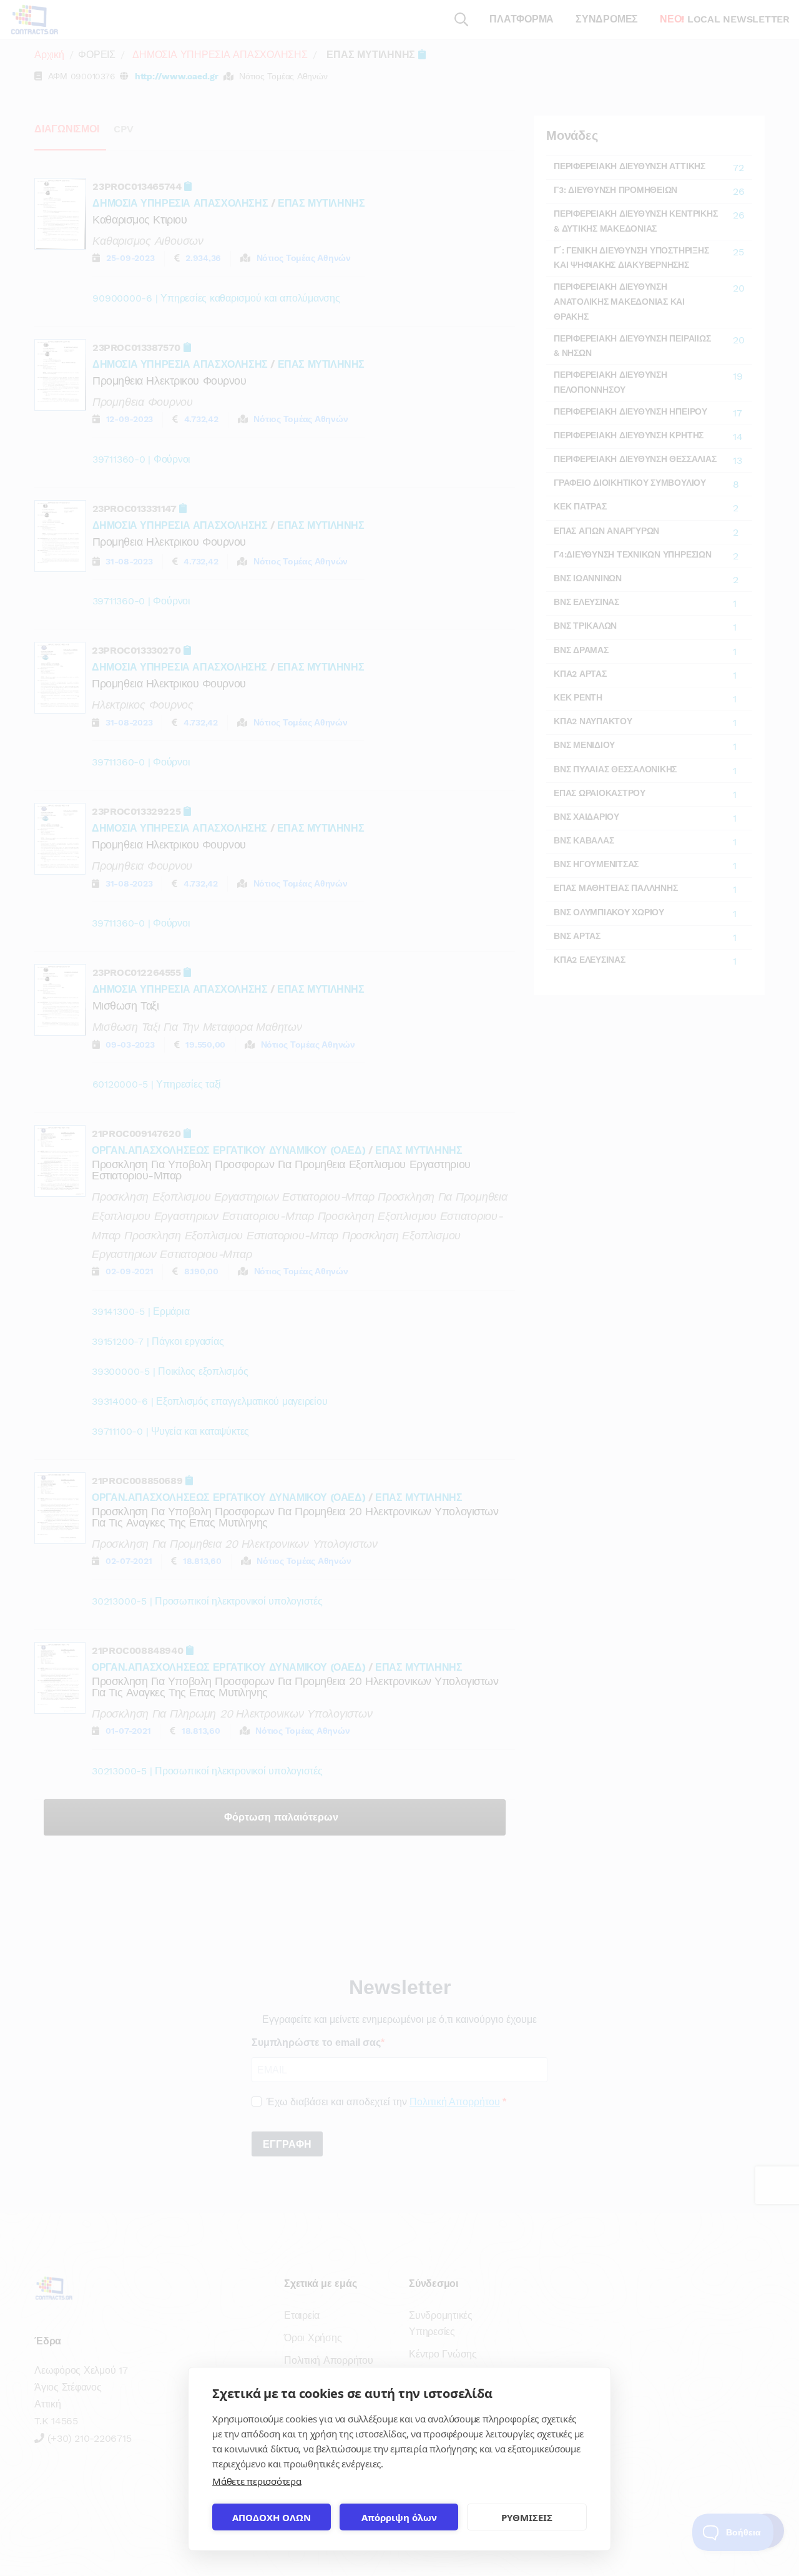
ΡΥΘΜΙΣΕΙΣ (527, 2517)
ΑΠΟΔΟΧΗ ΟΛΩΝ (272, 2517)
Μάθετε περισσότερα (257, 2481)
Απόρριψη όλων (399, 2517)
